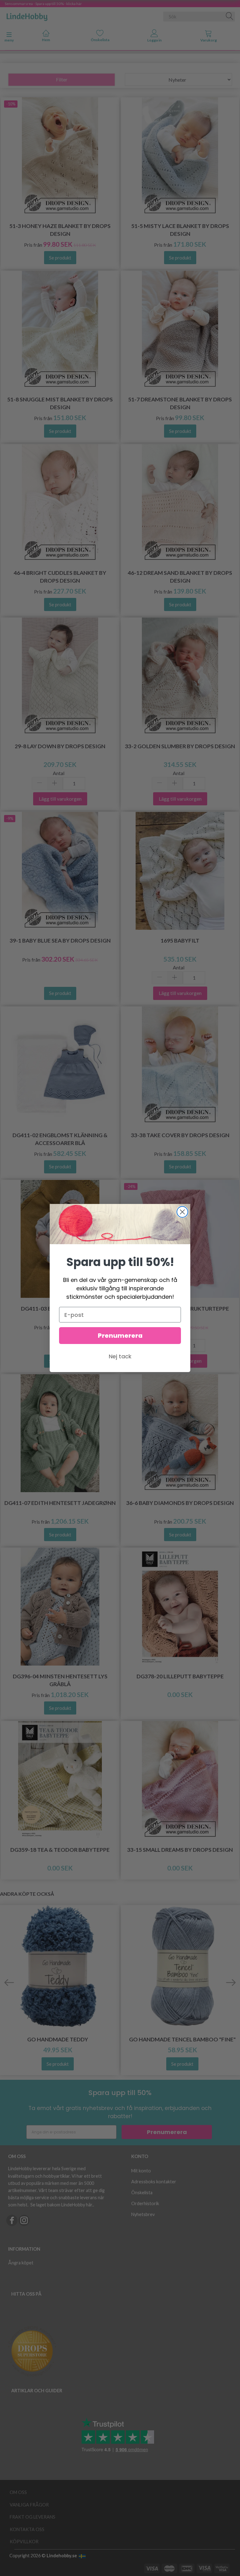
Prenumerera (120, 1336)
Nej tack (120, 1356)
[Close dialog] (182, 1212)
